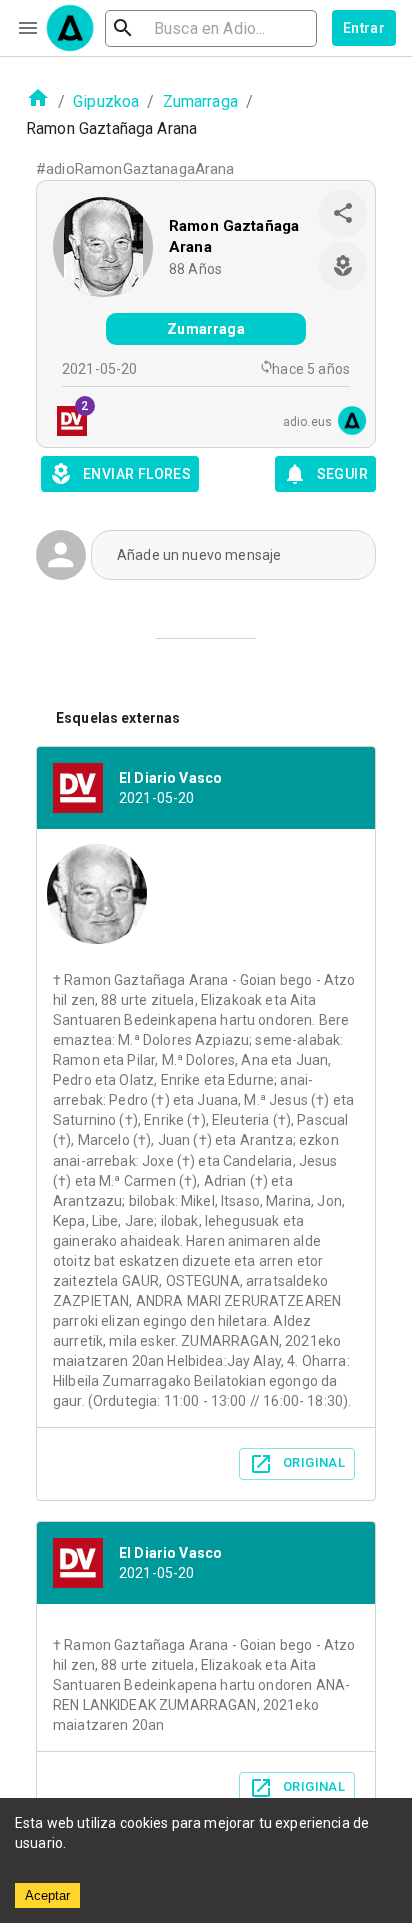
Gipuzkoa (106, 101)
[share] (343, 213)
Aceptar (47, 1895)
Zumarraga (200, 101)
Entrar (364, 28)
